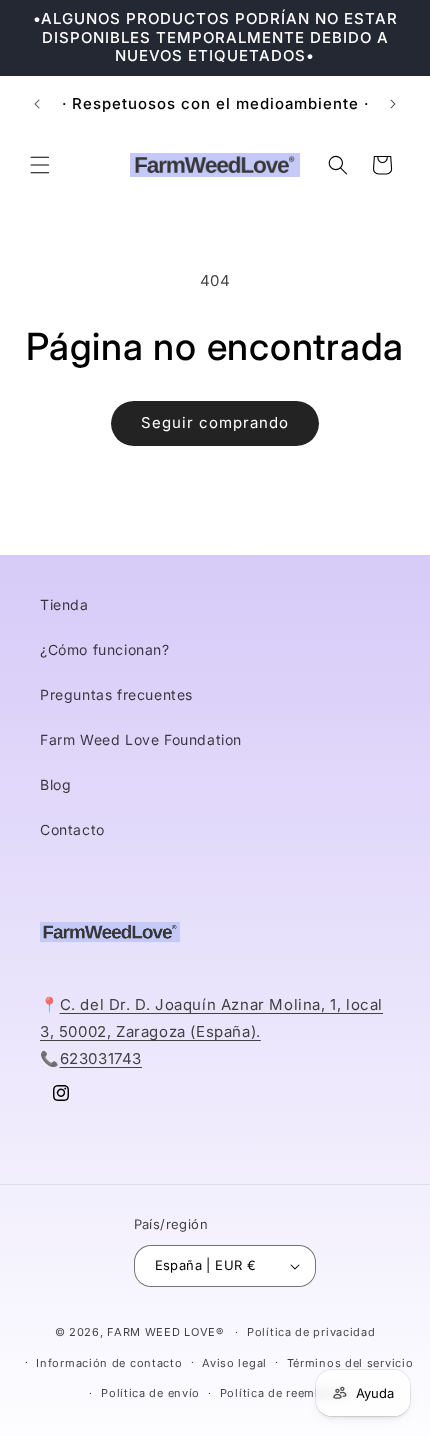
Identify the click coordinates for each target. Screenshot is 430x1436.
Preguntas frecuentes (116, 694)
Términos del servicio (350, 1363)
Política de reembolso (284, 1393)
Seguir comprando (215, 422)
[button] (40, 165)
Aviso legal (234, 1363)
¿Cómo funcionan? (105, 649)
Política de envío (150, 1393)
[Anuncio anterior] (37, 104)
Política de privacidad (311, 1332)
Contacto (72, 829)
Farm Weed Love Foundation (141, 739)
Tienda (64, 604)
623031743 (101, 1058)
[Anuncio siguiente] (393, 104)
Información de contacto (109, 1363)
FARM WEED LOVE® (165, 1332)
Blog (55, 784)
